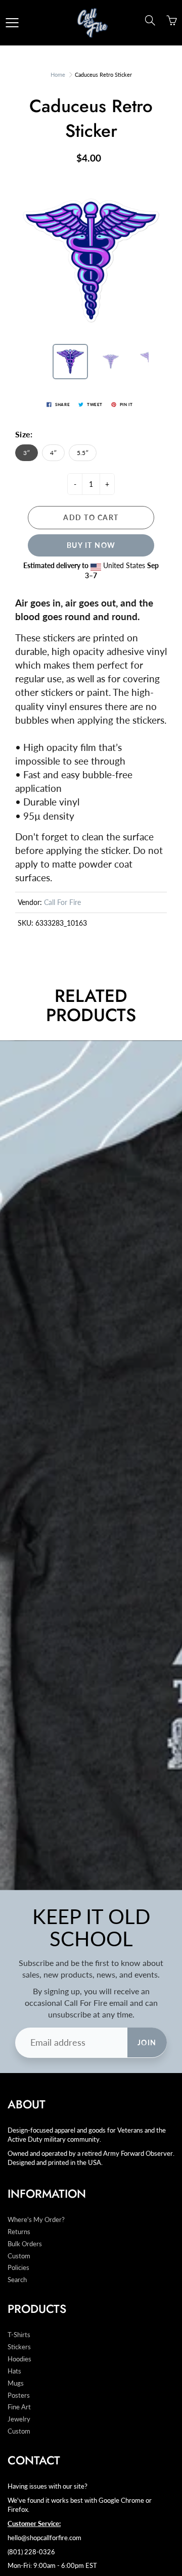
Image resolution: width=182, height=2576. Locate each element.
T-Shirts (19, 2335)
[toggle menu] (12, 23)
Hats (14, 2371)
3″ (27, 453)
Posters (19, 2395)
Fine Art (19, 2407)
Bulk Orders (25, 2244)
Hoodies (19, 2359)
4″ (53, 453)
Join (147, 2042)
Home (58, 74)
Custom (19, 2256)
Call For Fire (62, 902)
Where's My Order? (36, 2220)
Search (17, 2280)
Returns (19, 2232)
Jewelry (19, 2419)
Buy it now (91, 545)
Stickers (19, 2347)
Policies (18, 2268)
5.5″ (83, 453)
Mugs (16, 2383)
